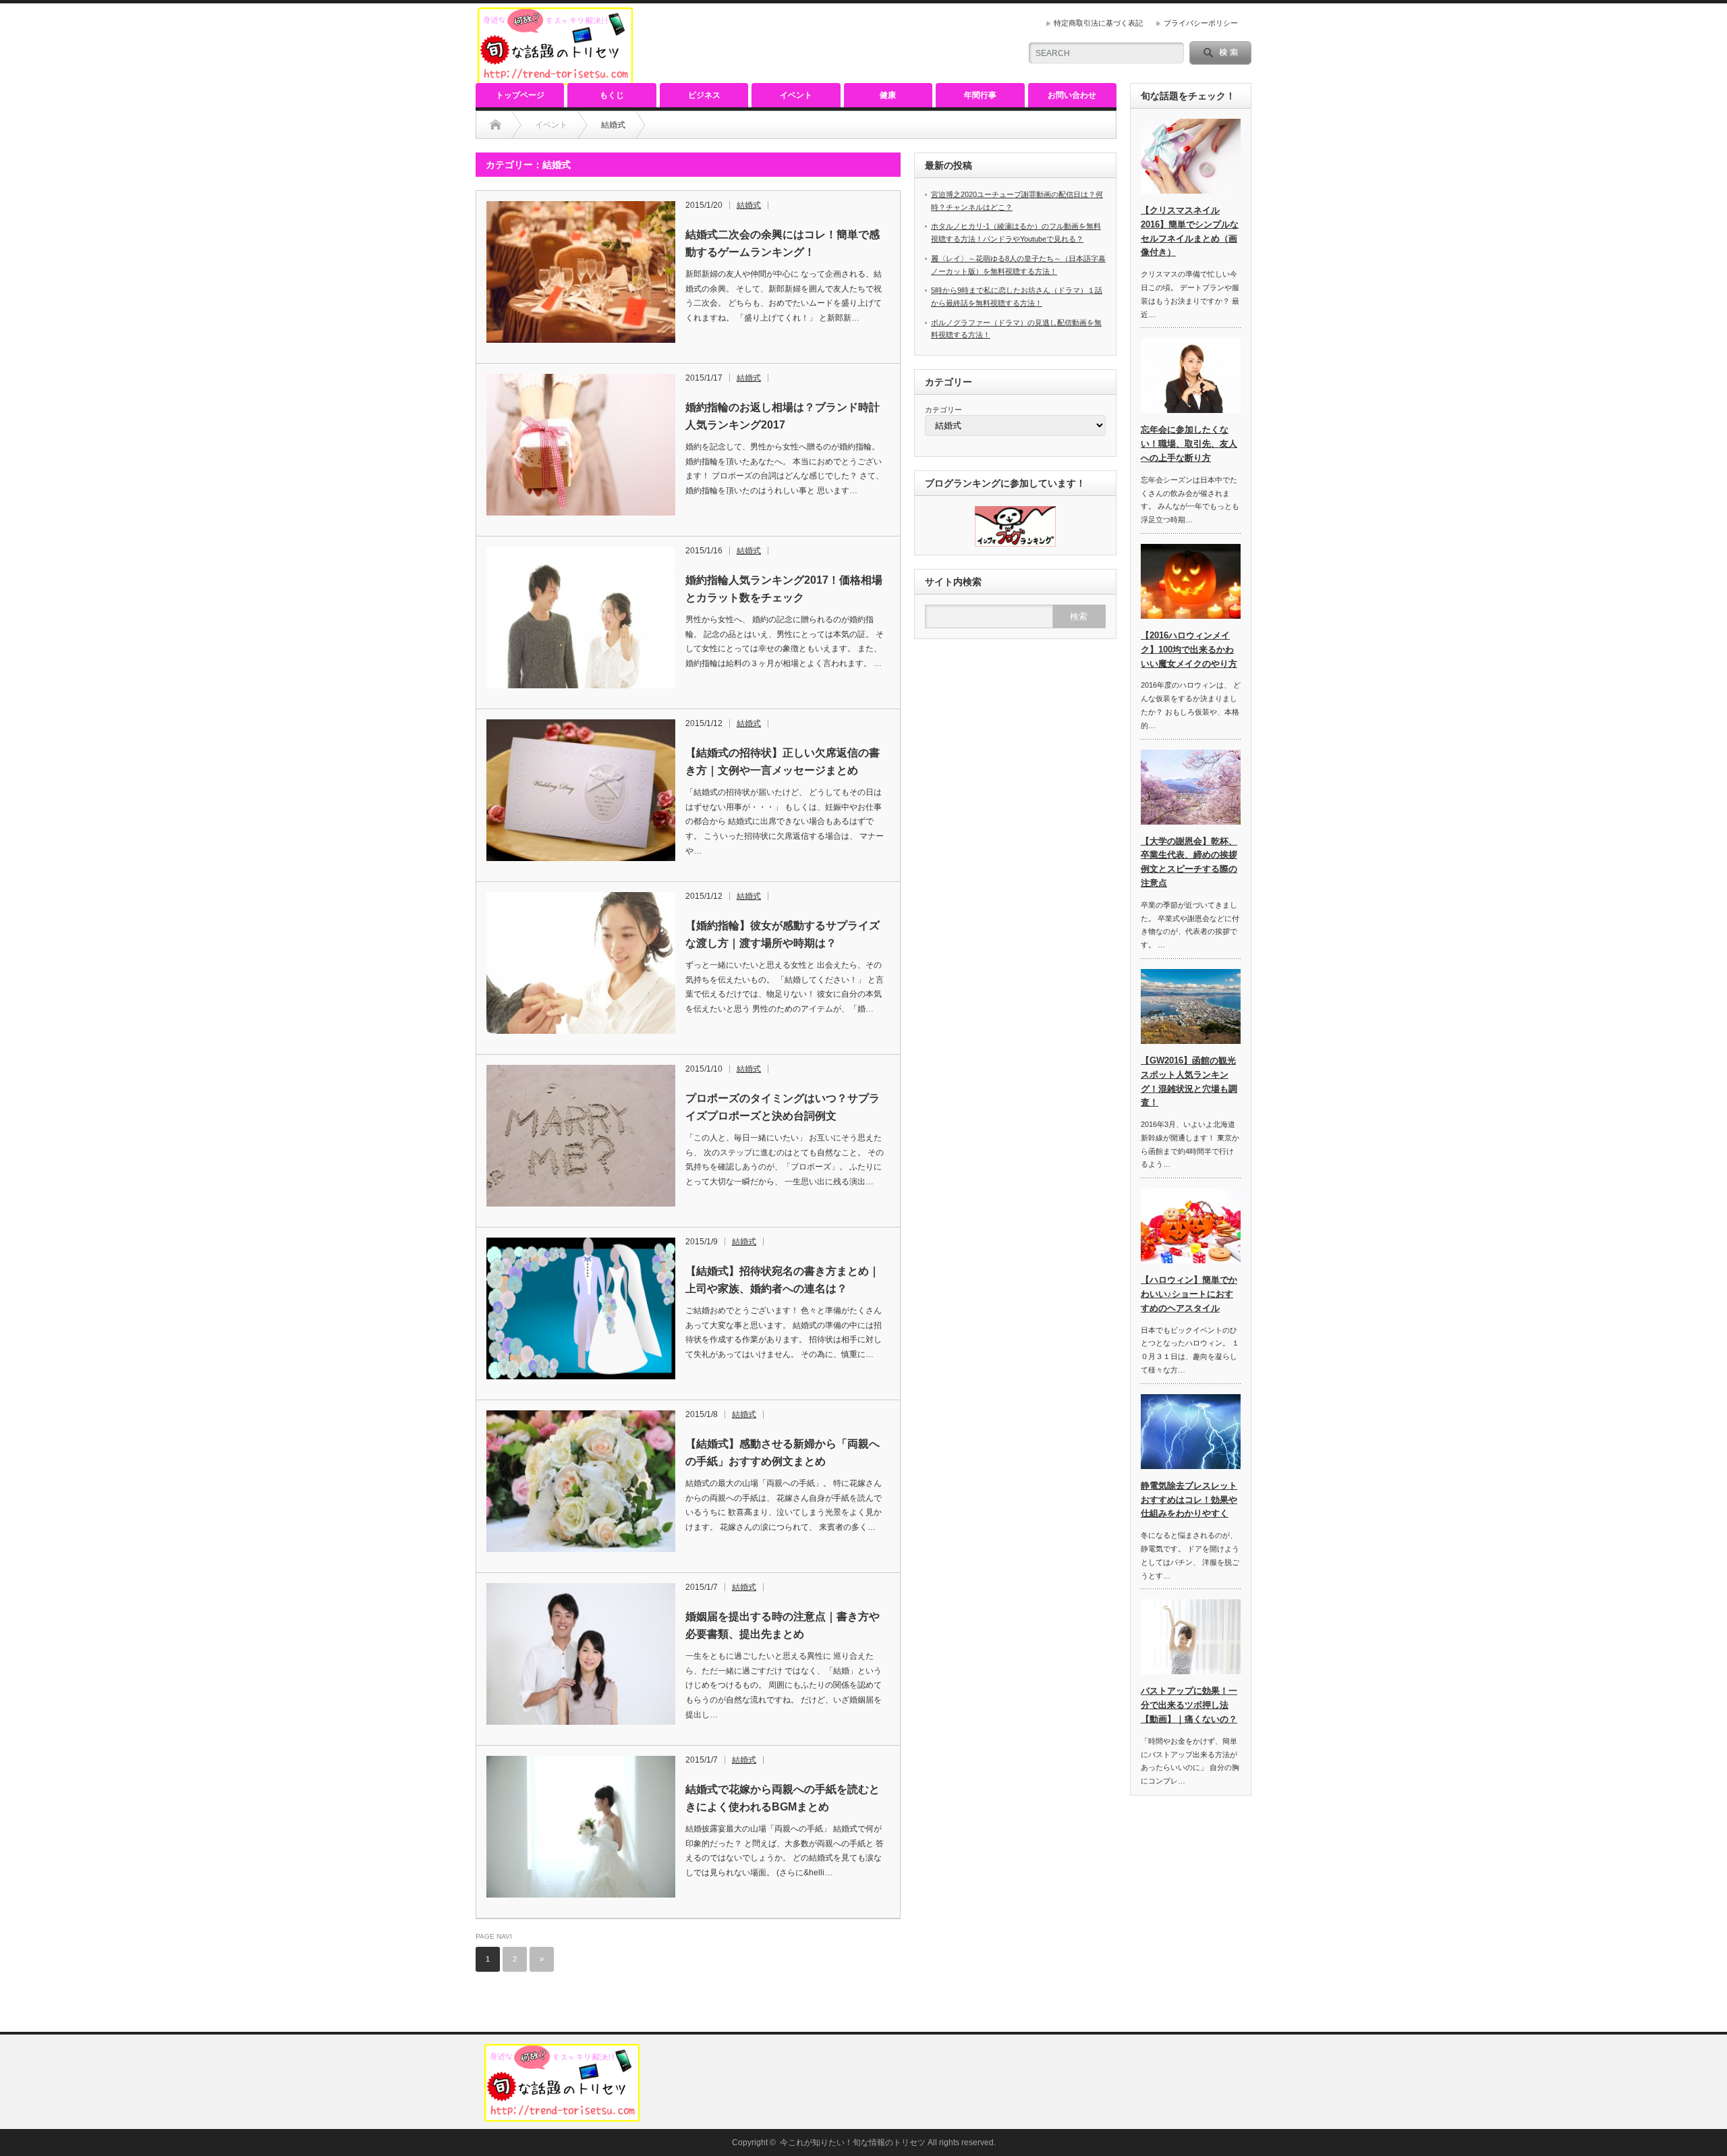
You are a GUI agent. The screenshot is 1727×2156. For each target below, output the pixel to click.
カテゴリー (943, 410)
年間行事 (980, 95)
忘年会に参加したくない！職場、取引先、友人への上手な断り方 (1189, 444)
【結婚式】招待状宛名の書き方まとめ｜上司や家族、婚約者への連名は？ (783, 1280)
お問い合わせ (1072, 95)
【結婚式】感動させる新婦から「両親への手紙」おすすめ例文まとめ (783, 1453)
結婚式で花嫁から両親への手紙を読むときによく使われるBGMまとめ (783, 1798)
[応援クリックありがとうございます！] (1015, 544)
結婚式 (749, 205)
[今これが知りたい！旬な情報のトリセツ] (555, 79)
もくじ (612, 95)
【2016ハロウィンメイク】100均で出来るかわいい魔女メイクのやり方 (1189, 649)
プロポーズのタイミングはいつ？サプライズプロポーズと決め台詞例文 (783, 1107)
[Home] (496, 125)
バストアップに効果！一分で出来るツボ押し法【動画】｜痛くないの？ (1189, 1705)
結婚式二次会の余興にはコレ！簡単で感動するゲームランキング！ (783, 243)
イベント (796, 95)
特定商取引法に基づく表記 (1098, 23)
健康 (888, 95)
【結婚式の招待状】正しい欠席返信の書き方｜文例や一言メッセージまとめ (783, 762)
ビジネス (704, 95)
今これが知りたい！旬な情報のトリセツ (853, 2143)
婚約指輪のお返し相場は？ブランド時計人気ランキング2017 (783, 416)
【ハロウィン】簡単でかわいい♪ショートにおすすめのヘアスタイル (1189, 1294)
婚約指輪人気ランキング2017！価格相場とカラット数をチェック (784, 589)
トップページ (520, 95)
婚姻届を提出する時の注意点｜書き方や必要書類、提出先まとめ (783, 1625)
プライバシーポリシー (1201, 23)
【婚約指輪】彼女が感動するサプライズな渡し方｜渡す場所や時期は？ (783, 934)
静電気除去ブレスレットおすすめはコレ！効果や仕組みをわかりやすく (1189, 1500)
